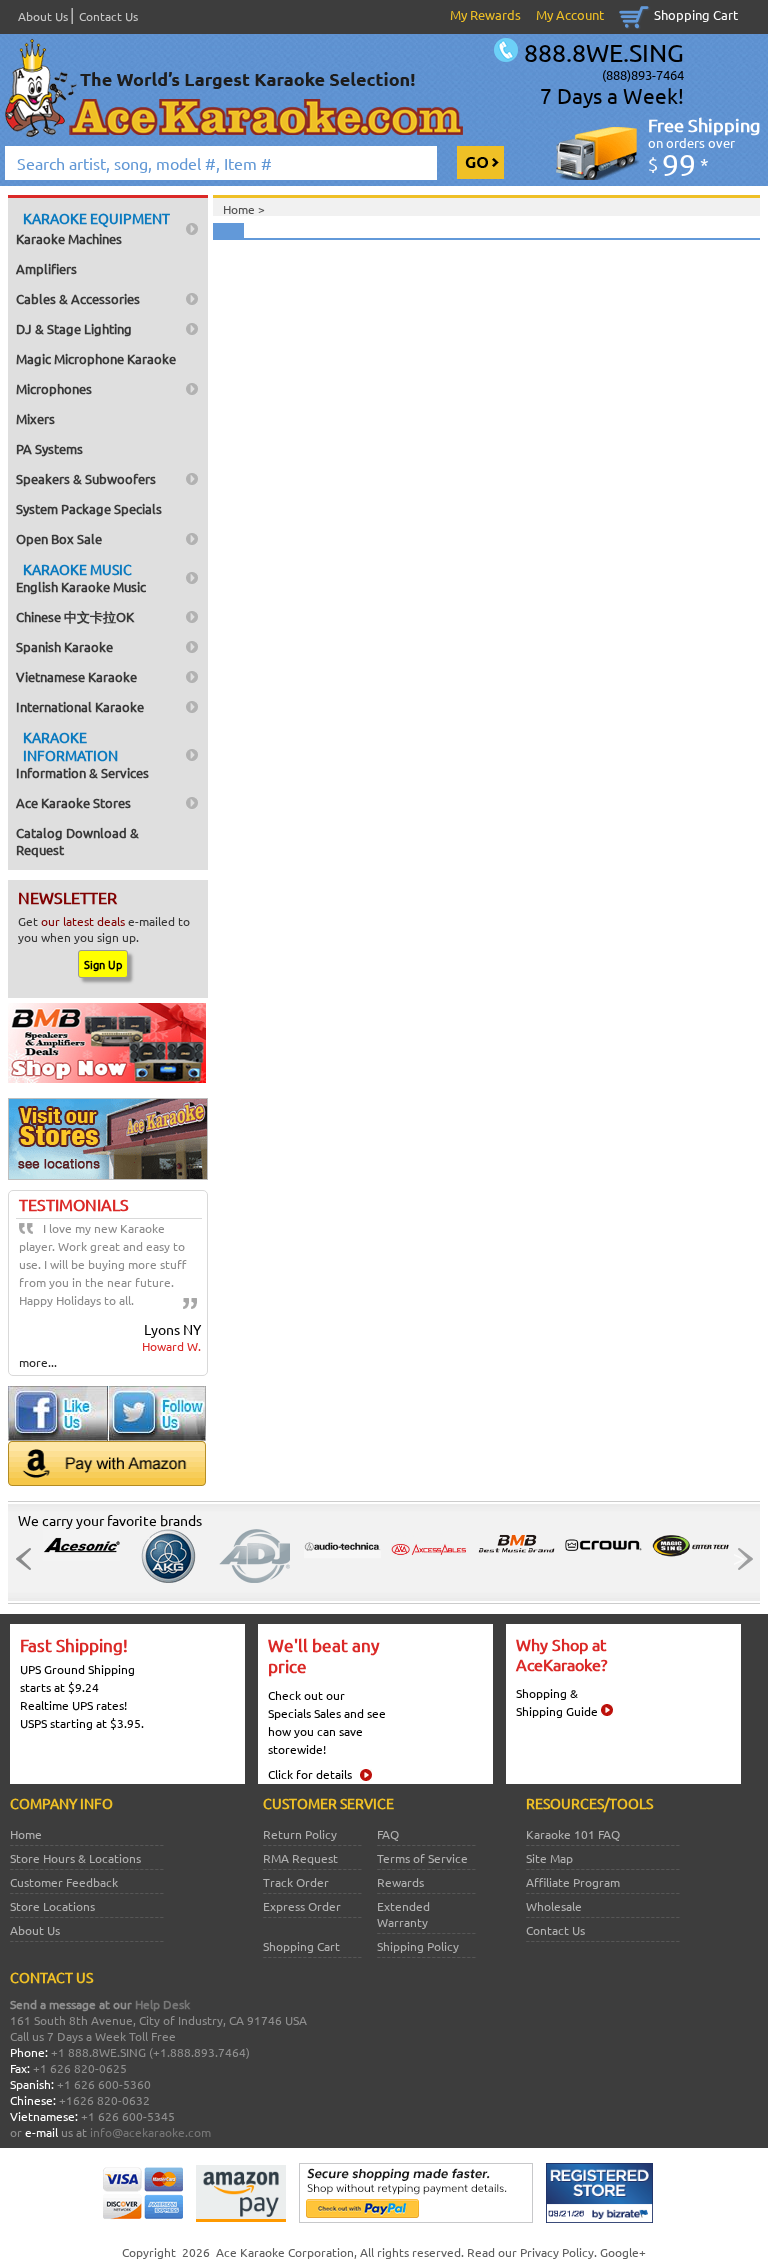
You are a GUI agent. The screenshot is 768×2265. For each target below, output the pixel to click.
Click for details (310, 1774)
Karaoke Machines (93, 228)
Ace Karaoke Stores (73, 802)
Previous (29, 1559)
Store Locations (52, 1906)
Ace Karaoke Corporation (285, 2252)
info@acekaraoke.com (150, 2132)
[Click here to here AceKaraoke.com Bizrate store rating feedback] (599, 2218)
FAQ (388, 1834)
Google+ (623, 2252)
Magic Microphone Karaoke (96, 358)
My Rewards (485, 14)
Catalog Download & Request (77, 841)
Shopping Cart (696, 14)
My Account (570, 14)
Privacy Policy (557, 2252)
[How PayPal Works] (416, 2218)
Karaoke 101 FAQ (573, 1834)
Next (739, 1559)
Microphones (54, 388)
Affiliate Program (573, 1882)
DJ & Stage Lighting (74, 328)
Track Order (296, 1882)
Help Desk (162, 2004)
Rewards (400, 1882)
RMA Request (300, 1858)
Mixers (35, 418)
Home (26, 1834)
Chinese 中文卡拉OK (75, 616)
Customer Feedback (64, 1882)
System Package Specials (89, 508)
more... (38, 1362)
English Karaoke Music (81, 577)
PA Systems (49, 448)
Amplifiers (46, 268)
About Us (43, 16)
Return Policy (300, 1834)
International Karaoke (80, 706)
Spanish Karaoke (64, 646)
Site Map (549, 1858)
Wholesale (554, 1906)
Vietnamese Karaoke (76, 676)
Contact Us (108, 16)
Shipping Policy (418, 1946)
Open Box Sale (59, 538)
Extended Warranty (403, 1914)
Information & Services (82, 754)
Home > (244, 209)
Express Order (302, 1906)
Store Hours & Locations (75, 1858)
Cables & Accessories (78, 298)
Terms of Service (422, 1858)
